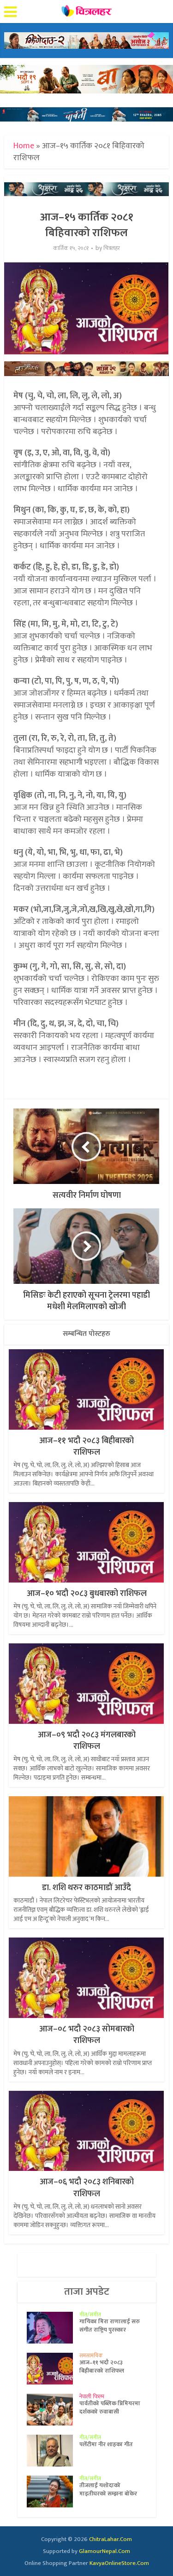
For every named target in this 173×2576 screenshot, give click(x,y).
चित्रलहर (112, 248)
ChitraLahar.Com (110, 2539)
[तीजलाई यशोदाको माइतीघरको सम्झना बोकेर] (53, 2492)
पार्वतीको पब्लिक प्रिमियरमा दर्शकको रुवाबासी (110, 2408)
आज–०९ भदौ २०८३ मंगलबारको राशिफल (87, 1741)
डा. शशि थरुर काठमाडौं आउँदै (86, 1888)
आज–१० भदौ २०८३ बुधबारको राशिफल (87, 1594)
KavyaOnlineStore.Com (119, 2563)
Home (24, 146)
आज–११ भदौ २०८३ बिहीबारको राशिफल (86, 1447)
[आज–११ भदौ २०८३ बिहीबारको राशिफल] (53, 2369)
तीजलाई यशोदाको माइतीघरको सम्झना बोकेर (108, 2489)
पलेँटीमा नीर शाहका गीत (106, 2444)
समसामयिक (91, 2356)
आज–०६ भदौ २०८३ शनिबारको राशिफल (87, 2188)
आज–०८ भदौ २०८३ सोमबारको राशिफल (87, 2035)
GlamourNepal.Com (104, 2551)
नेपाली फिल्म (92, 2396)
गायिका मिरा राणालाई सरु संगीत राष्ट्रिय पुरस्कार (110, 2326)
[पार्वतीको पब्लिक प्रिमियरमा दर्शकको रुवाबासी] (53, 2410)
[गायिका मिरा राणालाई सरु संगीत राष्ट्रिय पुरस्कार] (53, 2328)
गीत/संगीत (90, 2315)
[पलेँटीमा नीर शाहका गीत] (53, 2451)
